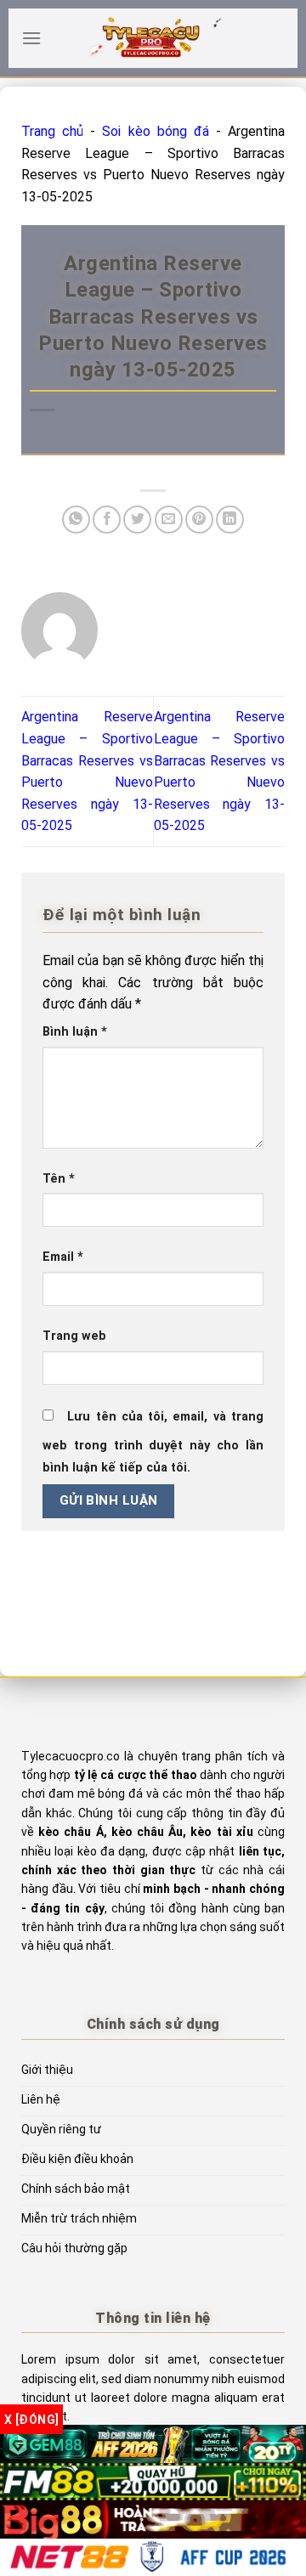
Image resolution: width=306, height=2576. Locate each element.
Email (63, 1257)
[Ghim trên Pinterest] (199, 520)
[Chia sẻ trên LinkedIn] (230, 520)
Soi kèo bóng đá (155, 131)
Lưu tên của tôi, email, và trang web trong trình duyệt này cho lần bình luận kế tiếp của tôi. (153, 1442)
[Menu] (31, 38)
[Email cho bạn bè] (169, 520)
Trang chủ (52, 131)
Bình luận (75, 1032)
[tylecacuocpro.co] (153, 38)
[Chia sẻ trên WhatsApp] (76, 520)
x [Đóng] (31, 2420)
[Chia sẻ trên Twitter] (137, 520)
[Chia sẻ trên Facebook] (107, 520)
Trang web (74, 1336)
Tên (59, 1179)
